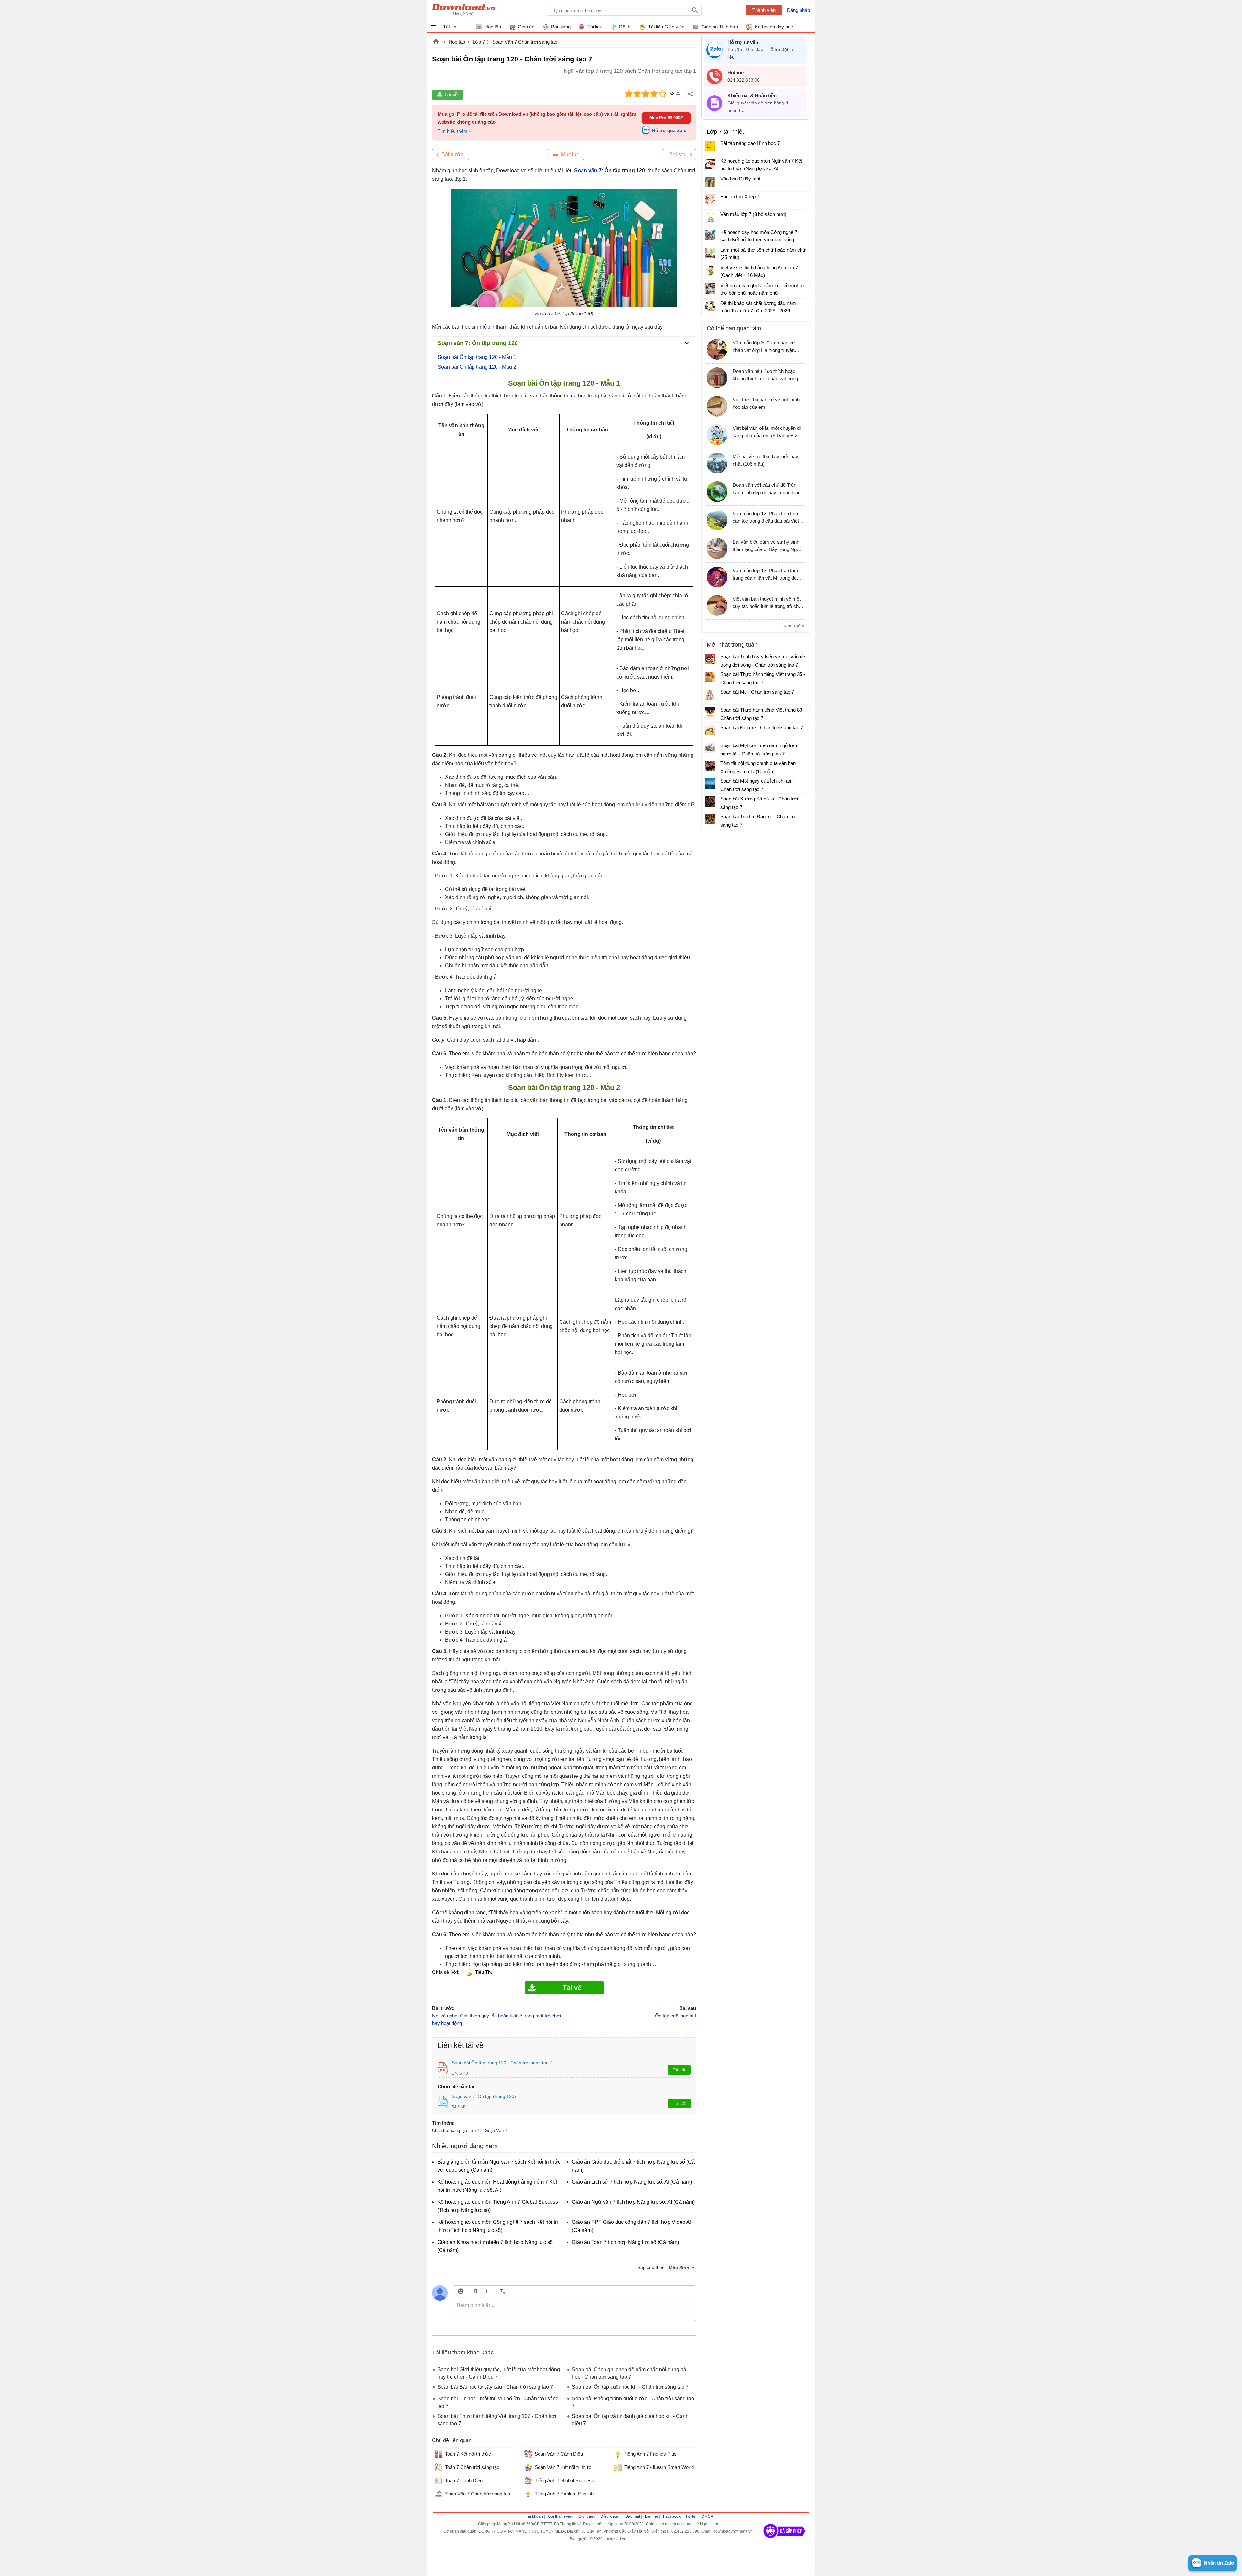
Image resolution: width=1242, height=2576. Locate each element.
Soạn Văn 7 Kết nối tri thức (563, 2467)
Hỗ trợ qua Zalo (669, 130)
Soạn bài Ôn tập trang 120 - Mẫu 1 (477, 357)
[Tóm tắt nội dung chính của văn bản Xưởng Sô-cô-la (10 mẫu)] (710, 766)
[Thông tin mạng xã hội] (784, 2540)
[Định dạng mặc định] (501, 2291)
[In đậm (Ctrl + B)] (475, 2291)
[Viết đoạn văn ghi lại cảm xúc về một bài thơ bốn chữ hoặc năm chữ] (710, 288)
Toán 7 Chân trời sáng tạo (472, 2467)
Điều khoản (610, 2516)
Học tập (457, 42)
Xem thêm (794, 626)
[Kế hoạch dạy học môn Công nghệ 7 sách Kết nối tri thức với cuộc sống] (710, 235)
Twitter (691, 2516)
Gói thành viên (561, 2516)
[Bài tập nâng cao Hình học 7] (710, 146)
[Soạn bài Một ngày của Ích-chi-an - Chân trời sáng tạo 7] (710, 784)
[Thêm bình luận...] (574, 2309)
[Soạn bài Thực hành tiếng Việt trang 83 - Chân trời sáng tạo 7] (710, 712)
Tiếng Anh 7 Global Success (564, 2480)
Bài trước (452, 154)
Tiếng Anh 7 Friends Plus (650, 2454)
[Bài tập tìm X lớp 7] (710, 200)
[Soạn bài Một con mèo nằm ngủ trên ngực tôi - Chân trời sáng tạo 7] (710, 748)
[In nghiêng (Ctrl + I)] (487, 2291)
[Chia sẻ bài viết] (691, 94)
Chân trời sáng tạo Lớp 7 (456, 2130)
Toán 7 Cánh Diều (464, 2480)
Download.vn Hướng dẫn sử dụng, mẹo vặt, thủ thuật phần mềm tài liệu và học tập (464, 10)
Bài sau (678, 154)
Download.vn (436, 42)
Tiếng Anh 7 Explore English (564, 2494)
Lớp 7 (479, 42)
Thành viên (764, 10)
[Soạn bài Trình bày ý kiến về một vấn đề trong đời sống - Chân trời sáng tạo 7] (710, 659)
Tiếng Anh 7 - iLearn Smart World (659, 2467)
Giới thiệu (587, 2516)
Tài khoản (534, 2516)
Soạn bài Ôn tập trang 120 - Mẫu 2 (477, 367)
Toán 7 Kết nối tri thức (468, 2454)
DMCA (707, 2516)
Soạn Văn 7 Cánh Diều (559, 2454)
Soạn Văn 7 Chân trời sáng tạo (525, 42)
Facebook (672, 2516)
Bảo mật (633, 2516)
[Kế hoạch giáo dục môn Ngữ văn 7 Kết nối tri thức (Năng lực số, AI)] (710, 164)
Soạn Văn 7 (496, 2130)
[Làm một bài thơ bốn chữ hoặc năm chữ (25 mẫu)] (710, 253)
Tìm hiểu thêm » (454, 131)
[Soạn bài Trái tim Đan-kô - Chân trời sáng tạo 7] (710, 819)
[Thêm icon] (460, 2291)
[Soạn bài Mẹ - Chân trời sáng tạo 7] (710, 695)
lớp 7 (489, 327)
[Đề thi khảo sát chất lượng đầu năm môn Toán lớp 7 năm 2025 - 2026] (710, 306)
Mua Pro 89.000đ (666, 118)
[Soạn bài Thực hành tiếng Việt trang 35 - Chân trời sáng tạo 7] (710, 677)
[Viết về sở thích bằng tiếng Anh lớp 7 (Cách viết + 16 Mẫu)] (710, 271)
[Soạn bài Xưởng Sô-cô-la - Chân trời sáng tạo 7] (710, 801)
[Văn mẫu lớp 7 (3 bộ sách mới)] (710, 217)
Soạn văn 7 (588, 171)
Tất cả (450, 27)
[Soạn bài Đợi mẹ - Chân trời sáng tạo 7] (710, 730)
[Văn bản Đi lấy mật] (710, 182)
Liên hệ (652, 2516)
